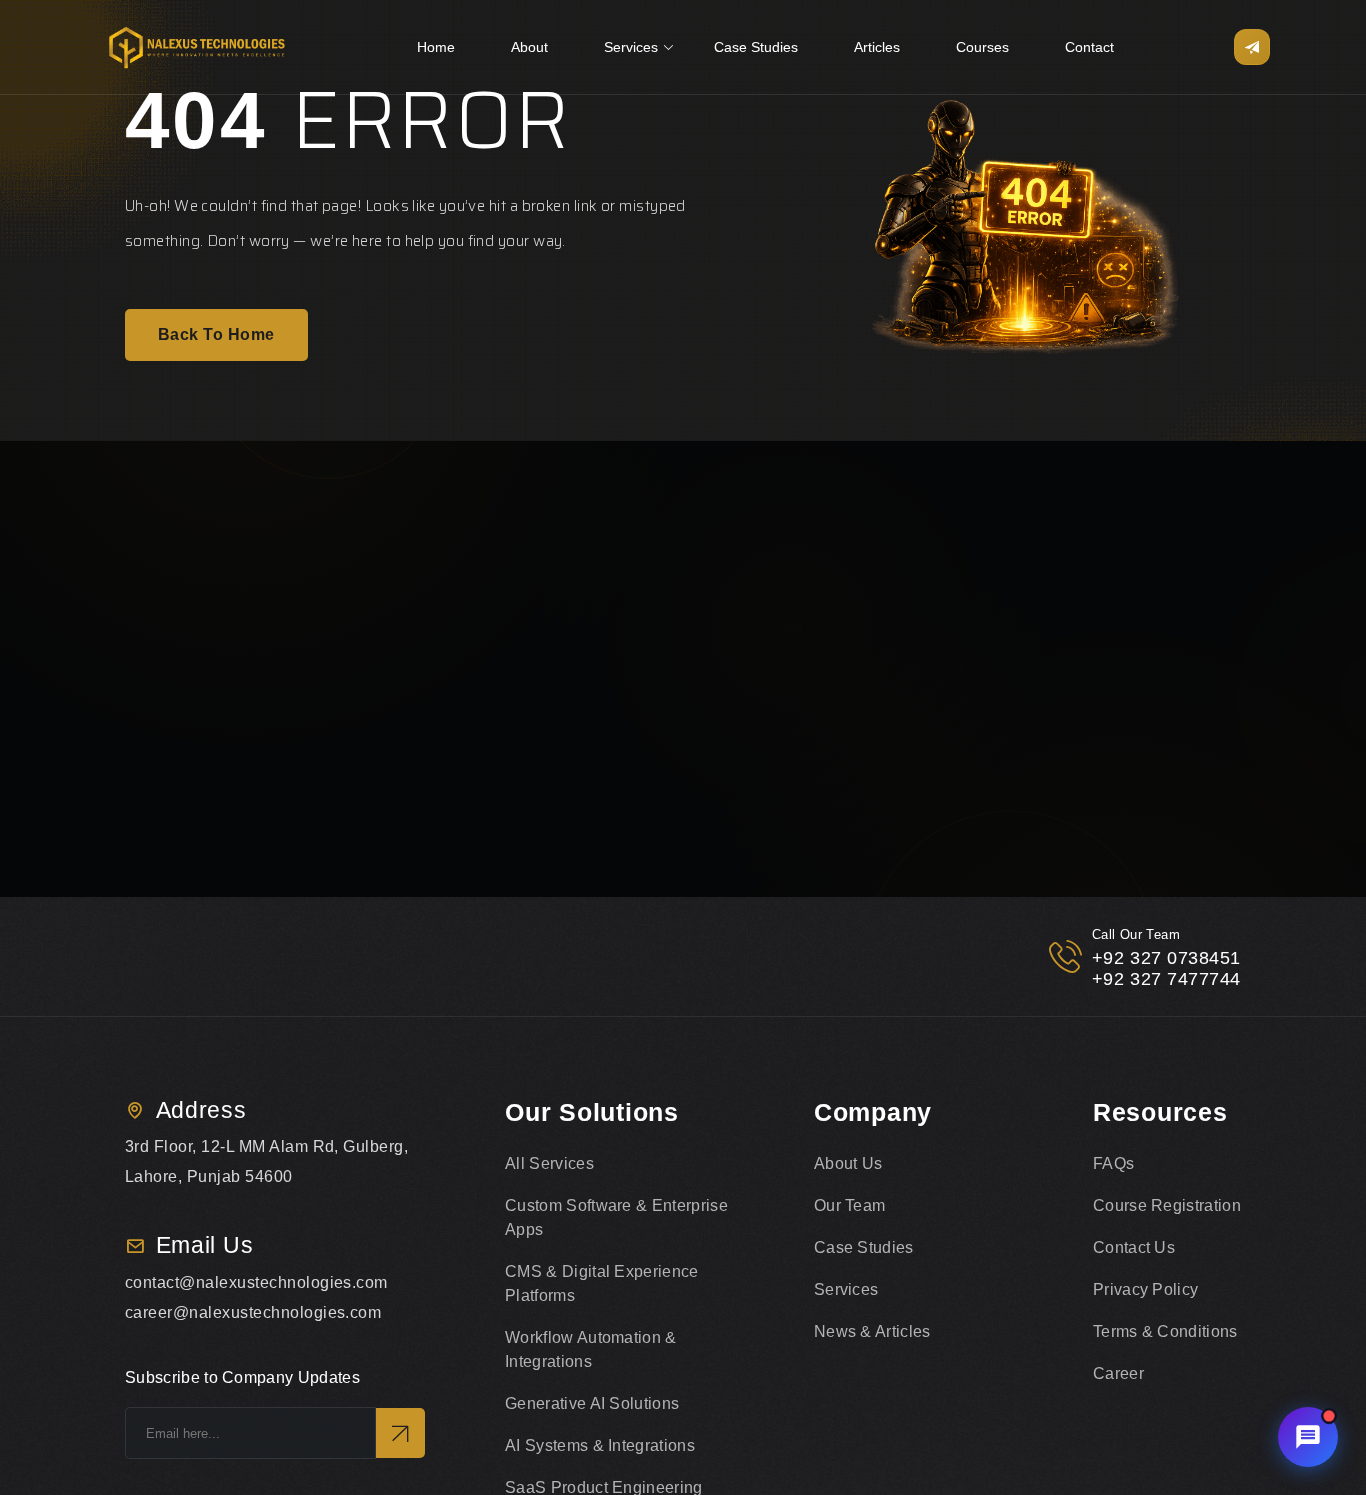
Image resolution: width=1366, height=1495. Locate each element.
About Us (848, 1163)
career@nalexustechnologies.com (253, 1312)
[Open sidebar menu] (1252, 47)
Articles (877, 47)
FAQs (1113, 1163)
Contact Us (1134, 1247)
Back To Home (216, 334)
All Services (549, 1163)
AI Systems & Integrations (600, 1445)
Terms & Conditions (1165, 1331)
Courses (982, 47)
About (529, 47)
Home (436, 47)
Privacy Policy (1145, 1289)
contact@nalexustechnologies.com (256, 1282)
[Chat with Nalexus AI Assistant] (1308, 1437)
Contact (1089, 47)
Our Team (850, 1205)
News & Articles (872, 1331)
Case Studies (756, 47)
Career (1118, 1373)
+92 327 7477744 (1166, 979)
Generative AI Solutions (592, 1403)
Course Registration (1167, 1205)
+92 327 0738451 (1166, 958)
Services (631, 47)
